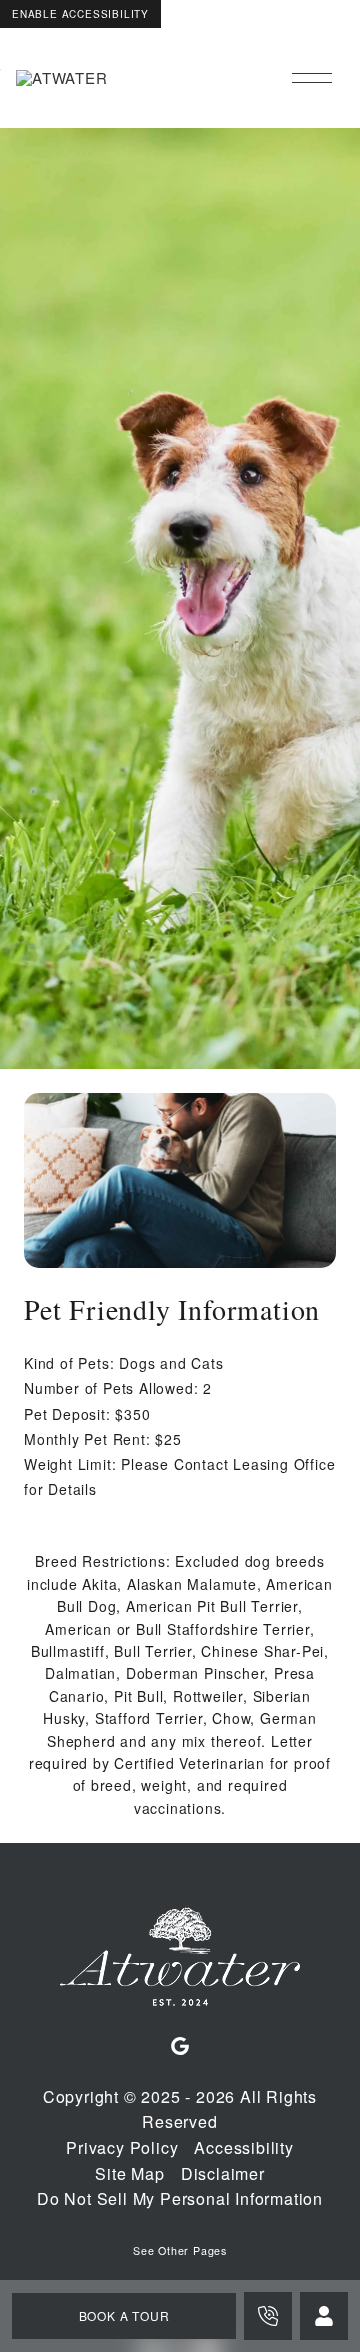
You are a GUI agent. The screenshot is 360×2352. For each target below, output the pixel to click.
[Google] (180, 2047)
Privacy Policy (122, 2147)
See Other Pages (180, 2250)
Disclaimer (223, 2173)
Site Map (129, 2173)
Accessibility (243, 2147)
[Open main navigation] (312, 78)
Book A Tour (124, 2315)
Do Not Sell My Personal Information (180, 2198)
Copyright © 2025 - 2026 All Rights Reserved (180, 2109)
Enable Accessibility (80, 14)
